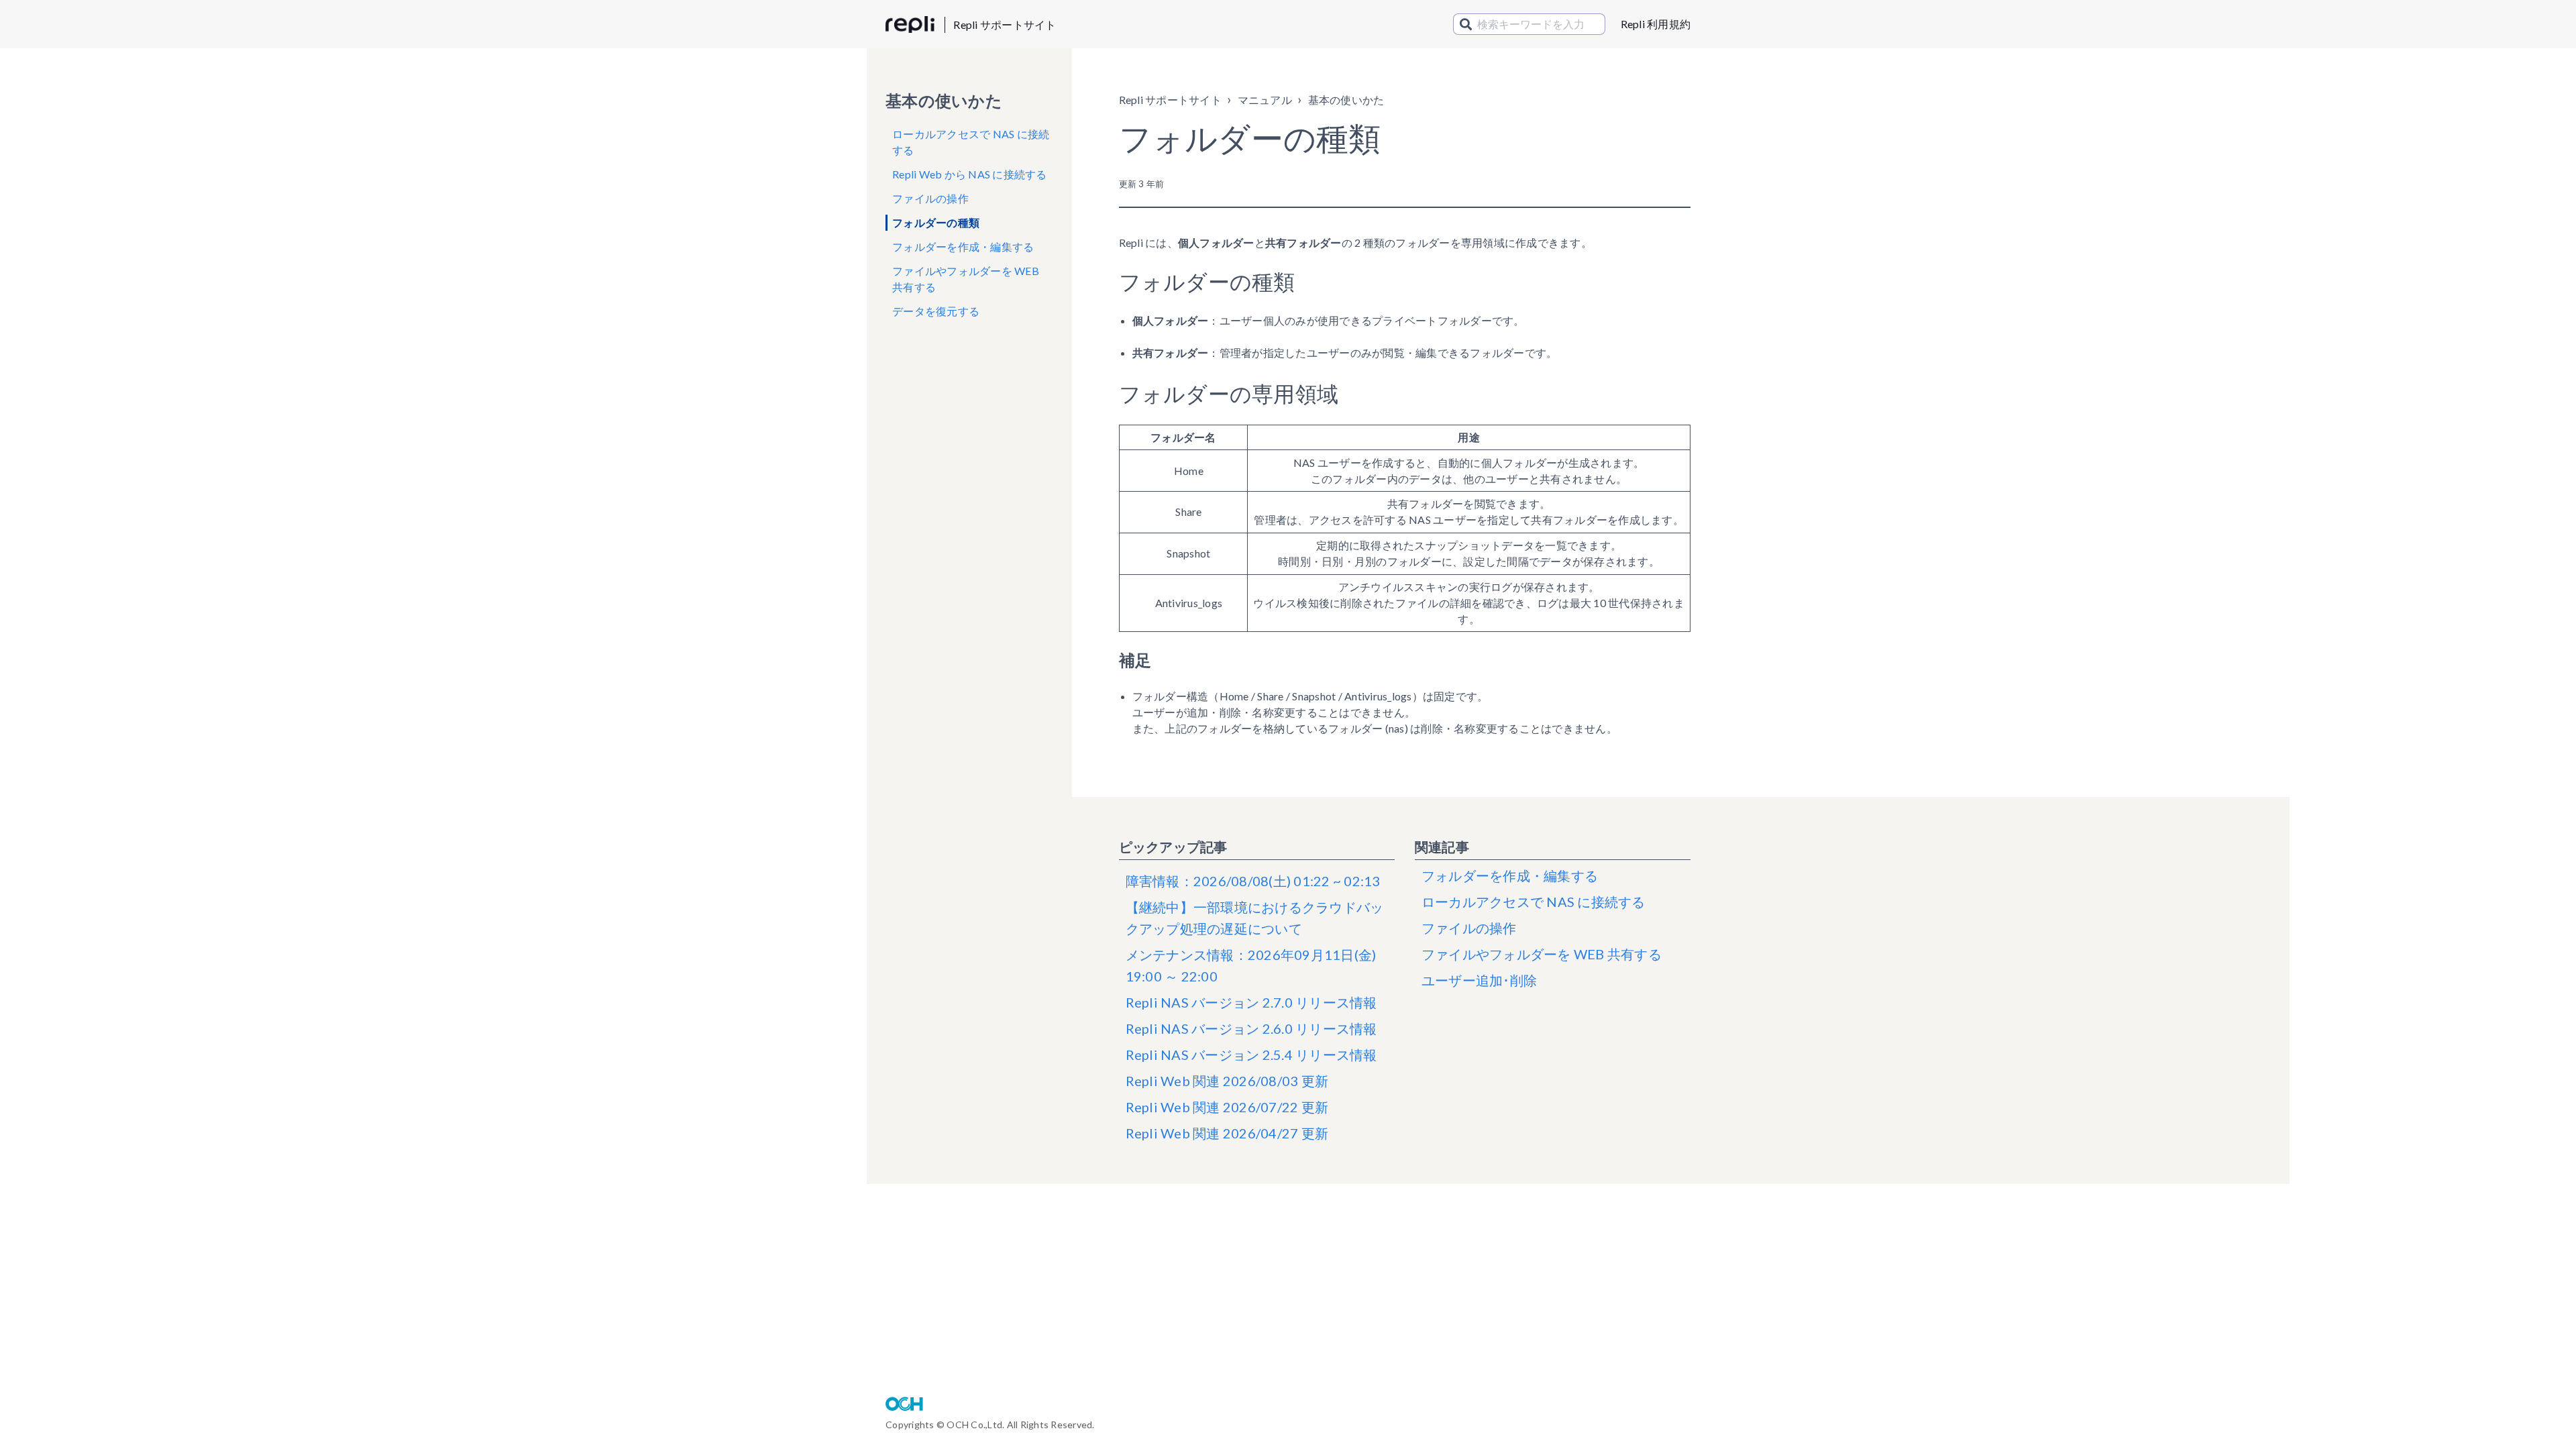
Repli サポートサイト (1005, 24)
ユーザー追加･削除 (1479, 980)
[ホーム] (910, 25)
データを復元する (936, 311)
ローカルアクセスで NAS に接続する (971, 142)
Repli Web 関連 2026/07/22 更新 (1227, 1107)
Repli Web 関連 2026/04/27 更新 (1227, 1133)
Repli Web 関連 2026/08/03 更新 (1227, 1081)
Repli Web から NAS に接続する (970, 174)
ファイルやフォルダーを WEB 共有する (966, 279)
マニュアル (1265, 100)
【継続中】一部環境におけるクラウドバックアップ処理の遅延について (1255, 918)
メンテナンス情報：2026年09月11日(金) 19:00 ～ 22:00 (1251, 965)
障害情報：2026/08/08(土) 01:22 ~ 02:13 (1253, 881)
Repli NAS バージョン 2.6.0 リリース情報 (1251, 1028)
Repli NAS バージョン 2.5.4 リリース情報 (1251, 1055)
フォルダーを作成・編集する (963, 247)
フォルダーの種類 (936, 222)
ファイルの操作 (930, 198)
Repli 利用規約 (1656, 24)
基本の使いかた (1346, 100)
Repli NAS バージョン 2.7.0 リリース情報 (1251, 1002)
